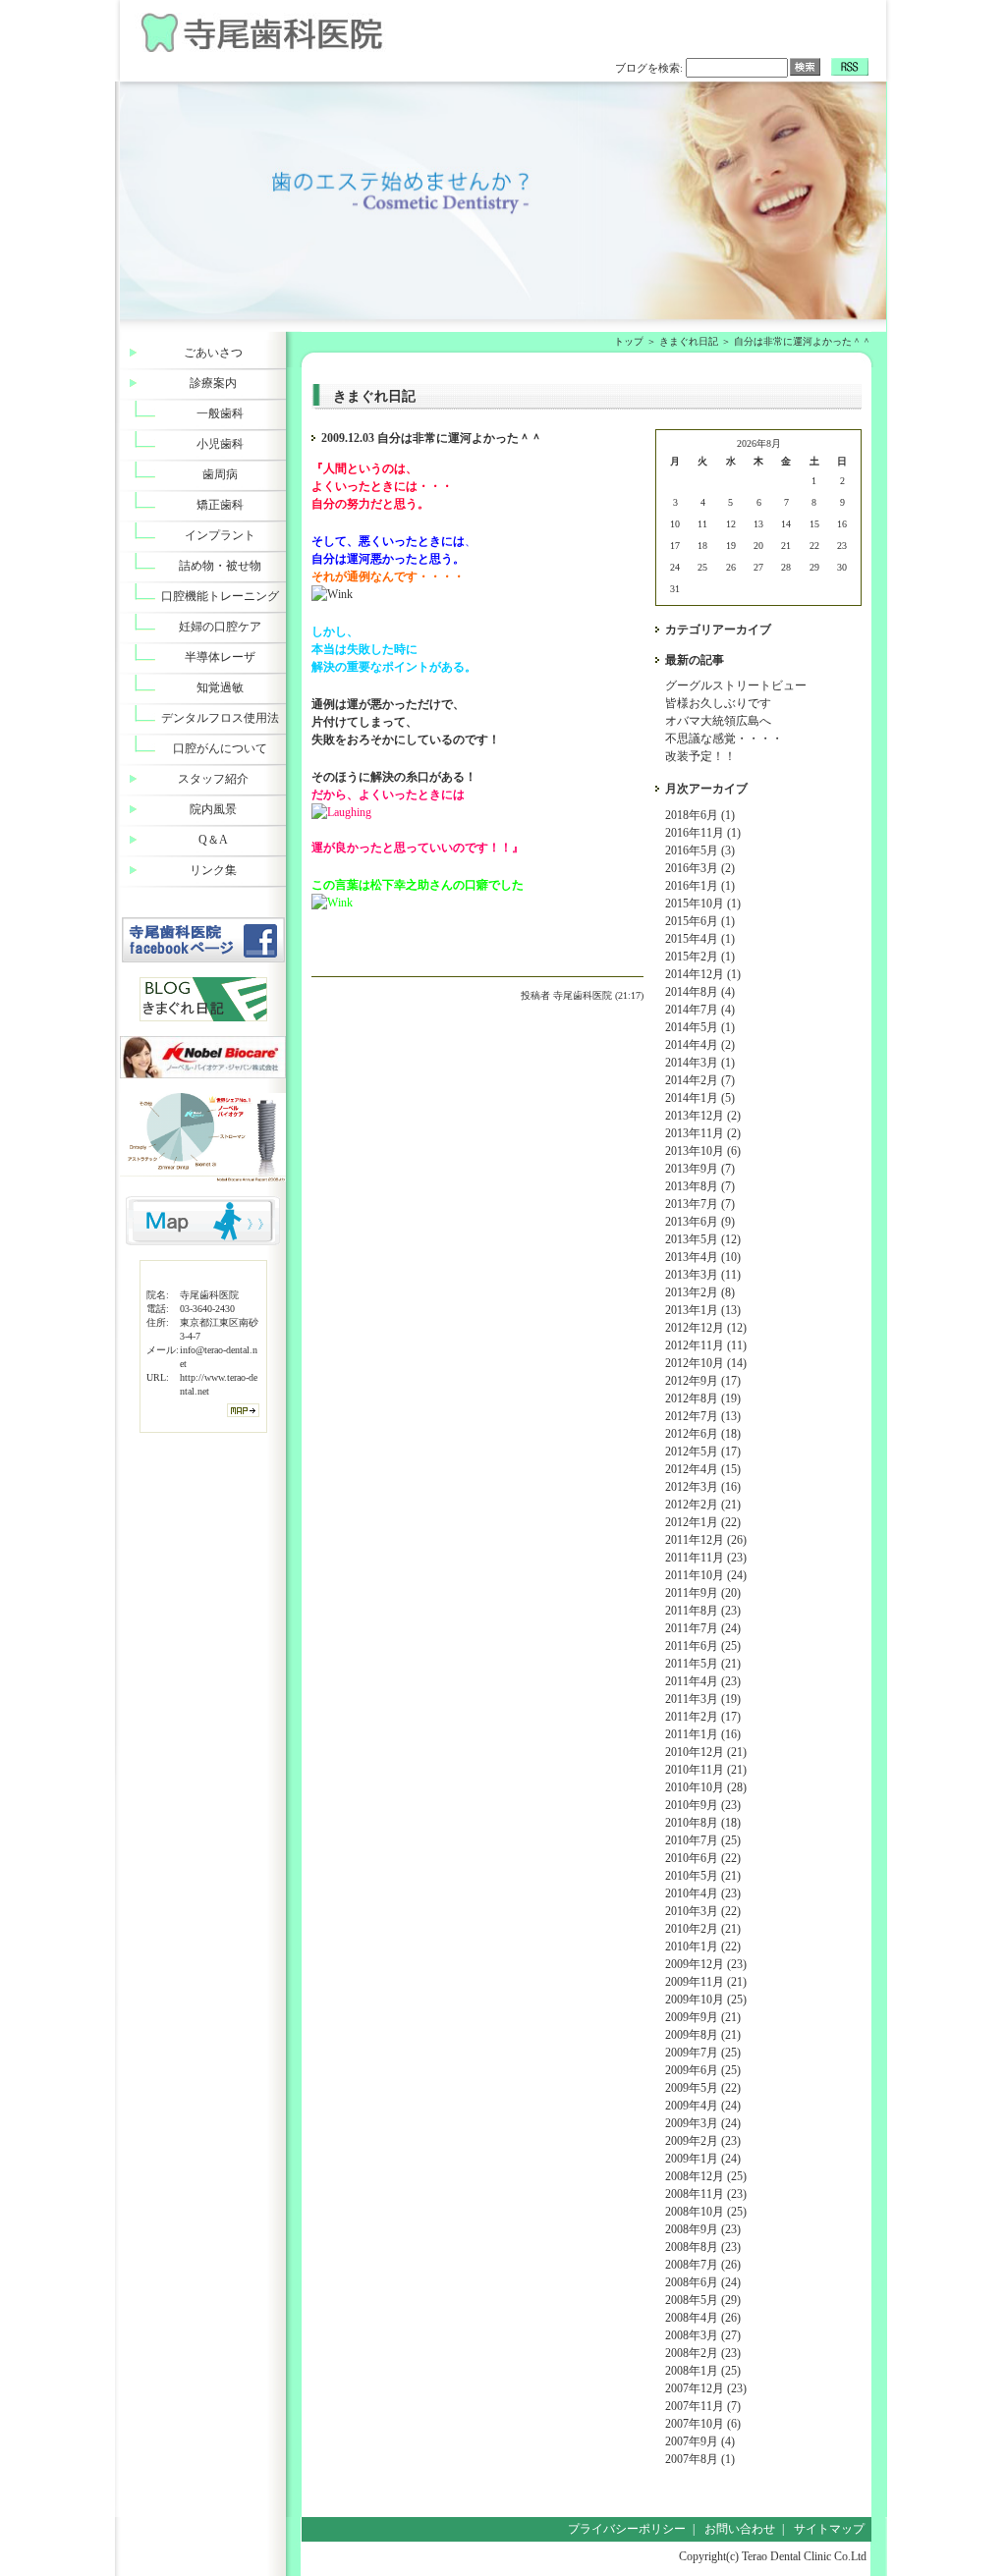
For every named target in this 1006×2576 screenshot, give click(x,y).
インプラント (220, 535)
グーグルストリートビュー (736, 685)
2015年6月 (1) (700, 921)
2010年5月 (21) (703, 1876)
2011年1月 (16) (703, 1734)
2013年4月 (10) (703, 1257)
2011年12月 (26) (706, 1540)
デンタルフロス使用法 (220, 718)
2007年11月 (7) (703, 2406)
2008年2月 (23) (703, 2353)
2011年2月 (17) (703, 1717)
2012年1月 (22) (703, 1522)
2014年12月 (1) (703, 974)
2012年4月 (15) (703, 1469)
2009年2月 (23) (703, 2141)
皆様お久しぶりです (718, 703)
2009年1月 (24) (703, 2159)
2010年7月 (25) (703, 1840)
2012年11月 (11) (706, 1345)
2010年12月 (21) (706, 1752)
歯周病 (220, 474)
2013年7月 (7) (700, 1204)
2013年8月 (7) (700, 1186)
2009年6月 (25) (703, 2070)
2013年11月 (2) (703, 1133)
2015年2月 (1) (700, 957)
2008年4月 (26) (703, 2318)
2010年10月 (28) (706, 1787)
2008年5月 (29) (703, 2300)
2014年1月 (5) (700, 1098)
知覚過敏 (220, 687)
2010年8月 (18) (703, 1823)
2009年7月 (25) (703, 2053)
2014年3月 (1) (700, 1063)
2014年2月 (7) (700, 1080)
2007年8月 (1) (700, 2459)
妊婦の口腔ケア (220, 627)
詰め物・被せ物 (220, 566)
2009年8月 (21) (703, 2035)
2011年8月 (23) (703, 1611)
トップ (629, 341)
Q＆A (213, 840)
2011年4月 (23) (703, 1681)
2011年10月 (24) (706, 1575)
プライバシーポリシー (627, 2529)
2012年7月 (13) (703, 1416)
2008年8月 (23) (703, 2247)
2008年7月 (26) (703, 2265)
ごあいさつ (213, 353)
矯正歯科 (220, 505)
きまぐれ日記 (689, 341)
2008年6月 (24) (703, 2282)
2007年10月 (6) (703, 2424)
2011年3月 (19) (703, 1699)
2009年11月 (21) (706, 1982)
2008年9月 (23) (703, 2229)
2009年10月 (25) (706, 2000)
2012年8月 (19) (703, 1398)
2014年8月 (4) (700, 992)
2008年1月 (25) (703, 2371)
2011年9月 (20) (703, 1593)
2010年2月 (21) (703, 1929)
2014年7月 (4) (700, 1010)
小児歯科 (220, 444)
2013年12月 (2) (703, 1116)
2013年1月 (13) (703, 1310)
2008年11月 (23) (706, 2194)
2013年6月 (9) (700, 1222)
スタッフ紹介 (213, 779)
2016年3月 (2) (700, 868)
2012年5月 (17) (703, 1452)
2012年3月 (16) (703, 1487)
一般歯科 (220, 413)
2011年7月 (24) (703, 1628)
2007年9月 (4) (700, 2441)
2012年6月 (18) (703, 1434)
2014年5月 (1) (700, 1027)
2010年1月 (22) (703, 1946)
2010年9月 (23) (703, 1805)
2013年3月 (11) (703, 1275)
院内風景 (213, 809)
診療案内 (213, 383)
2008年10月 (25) (706, 2212)
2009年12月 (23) (706, 1964)
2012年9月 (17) (703, 1381)
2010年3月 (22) (703, 1911)
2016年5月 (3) (700, 850)
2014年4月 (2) (700, 1045)
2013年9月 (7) (700, 1169)
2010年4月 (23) (703, 1893)
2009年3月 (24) (703, 2123)
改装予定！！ (700, 756)
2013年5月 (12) (703, 1239)
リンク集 (213, 870)
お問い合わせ (740, 2529)
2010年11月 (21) (706, 1770)
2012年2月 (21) (703, 1505)
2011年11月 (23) (706, 1558)
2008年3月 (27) (703, 2335)
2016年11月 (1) (703, 833)
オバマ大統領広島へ (718, 721)
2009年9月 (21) (703, 2017)
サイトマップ (829, 2529)
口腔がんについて (220, 748)
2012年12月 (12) (706, 1328)
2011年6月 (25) (703, 1646)
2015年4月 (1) (700, 939)
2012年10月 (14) (706, 1363)
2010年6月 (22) (703, 1858)
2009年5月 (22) (703, 2088)
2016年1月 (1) (700, 886)
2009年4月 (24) (703, 2106)
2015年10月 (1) (703, 904)
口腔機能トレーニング (220, 596)
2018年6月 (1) (700, 815)
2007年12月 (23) (706, 2388)
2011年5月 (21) (703, 1664)
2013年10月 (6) (703, 1151)
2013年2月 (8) (700, 1292)
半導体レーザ (220, 657)
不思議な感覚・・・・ (724, 739)
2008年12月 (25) (706, 2176)
